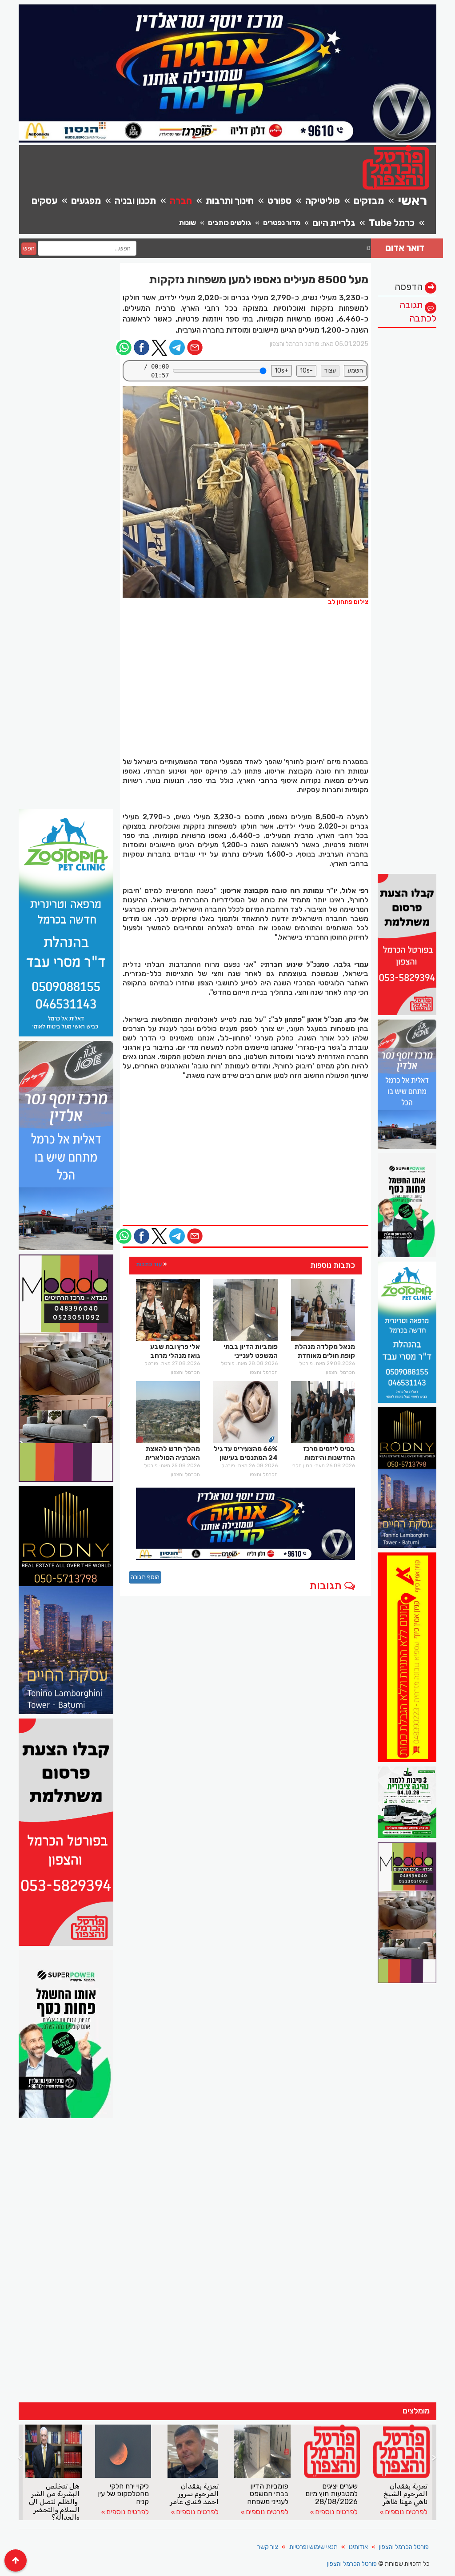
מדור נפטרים (282, 223)
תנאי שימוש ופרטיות (313, 2547)
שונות (188, 223)
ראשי (412, 201)
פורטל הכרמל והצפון (404, 2547)
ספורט (279, 200)
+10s (281, 371)
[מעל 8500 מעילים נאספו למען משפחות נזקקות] (246, 492)
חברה (181, 200)
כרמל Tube (392, 223)
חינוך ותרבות (230, 200)
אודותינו (358, 2547)
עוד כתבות (149, 1264)
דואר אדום (405, 248)
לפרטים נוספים (128, 2512)
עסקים (44, 200)
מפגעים (86, 200)
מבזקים (369, 200)
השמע (355, 371)
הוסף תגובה (145, 1577)
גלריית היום (334, 223)
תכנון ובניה (135, 200)
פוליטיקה (323, 200)
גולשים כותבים (229, 223)
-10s (306, 371)
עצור (330, 371)
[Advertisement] (407, 465)
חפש (29, 248)
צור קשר (268, 2547)
